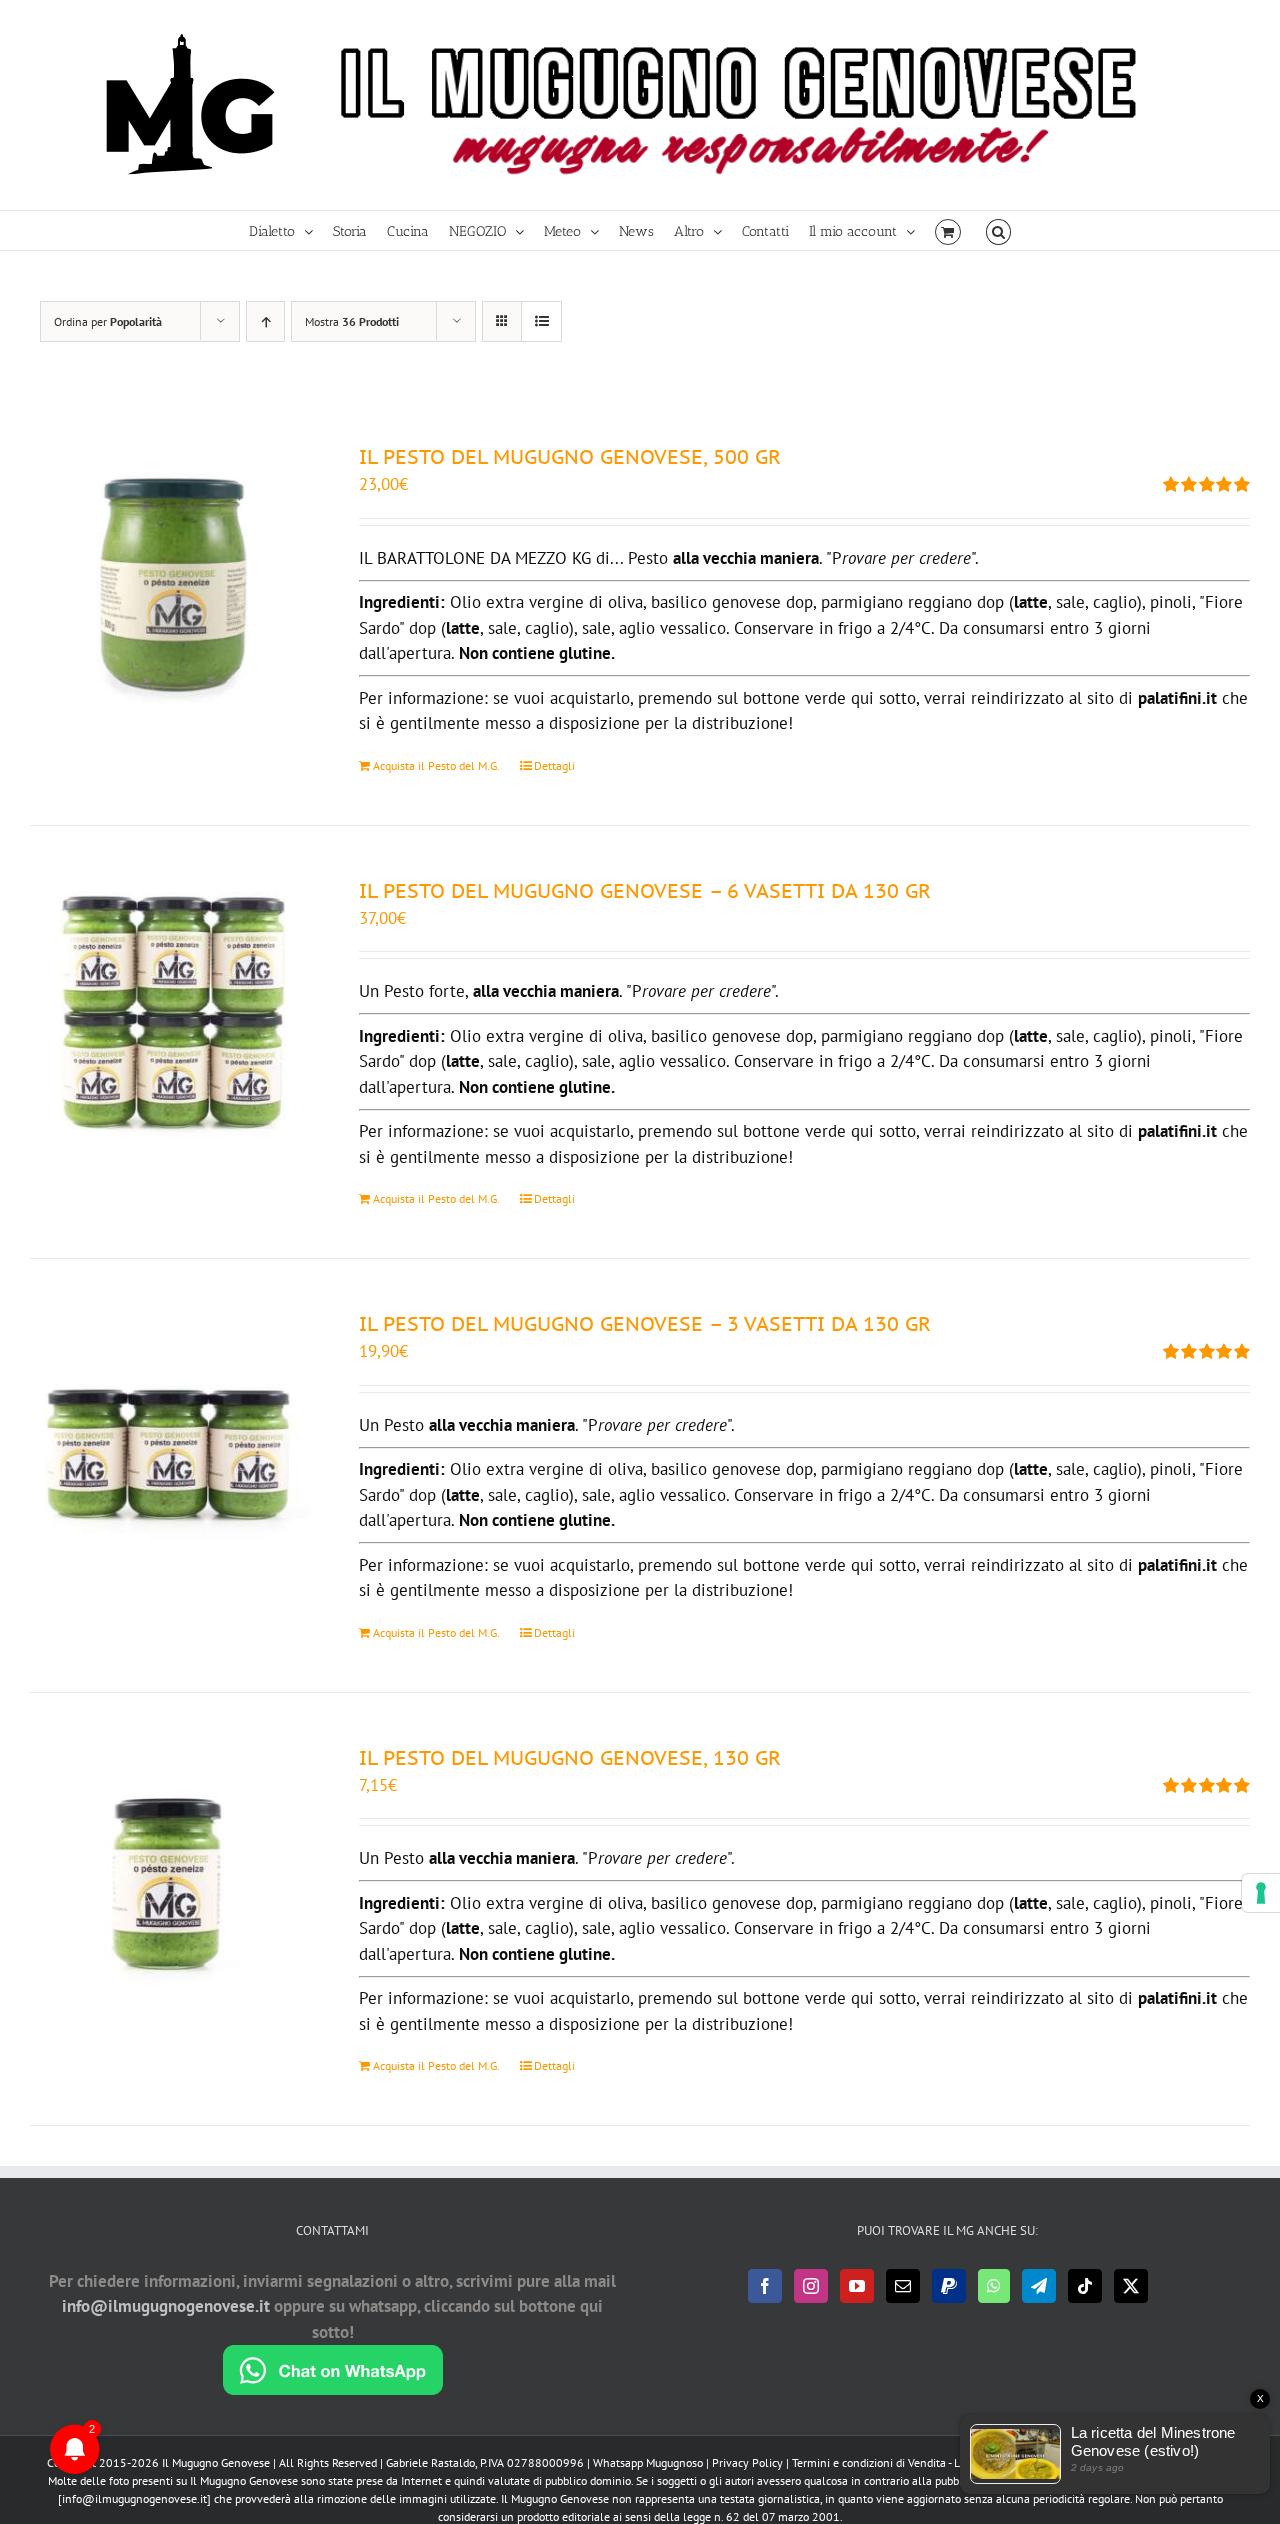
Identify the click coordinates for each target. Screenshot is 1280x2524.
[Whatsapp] (994, 2286)
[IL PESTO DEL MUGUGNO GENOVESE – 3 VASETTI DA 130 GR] (170, 1449)
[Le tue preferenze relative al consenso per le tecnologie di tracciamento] (1261, 1893)
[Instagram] (811, 2286)
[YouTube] (857, 2286)
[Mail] (903, 2286)
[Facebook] (765, 2286)
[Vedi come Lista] (541, 321)
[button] (998, 230)
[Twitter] (1131, 2286)
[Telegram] (1039, 2286)
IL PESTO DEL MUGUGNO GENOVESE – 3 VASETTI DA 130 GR (645, 1324)
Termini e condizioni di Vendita (869, 2462)
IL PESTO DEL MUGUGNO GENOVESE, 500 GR (570, 457)
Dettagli (554, 765)
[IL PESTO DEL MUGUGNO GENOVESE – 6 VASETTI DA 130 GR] (170, 1016)
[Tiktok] (1085, 2286)
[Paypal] (949, 2286)
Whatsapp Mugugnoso (649, 2462)
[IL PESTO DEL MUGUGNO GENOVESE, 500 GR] (170, 582)
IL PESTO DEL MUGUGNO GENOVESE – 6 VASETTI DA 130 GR (645, 891)
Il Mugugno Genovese (216, 2462)
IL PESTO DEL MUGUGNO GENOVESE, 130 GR (570, 1758)
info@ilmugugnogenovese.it (166, 2306)
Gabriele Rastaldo (430, 2462)
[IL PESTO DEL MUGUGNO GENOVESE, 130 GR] (170, 1883)
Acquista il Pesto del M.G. (436, 765)
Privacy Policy (747, 2462)
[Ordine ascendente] (265, 321)
